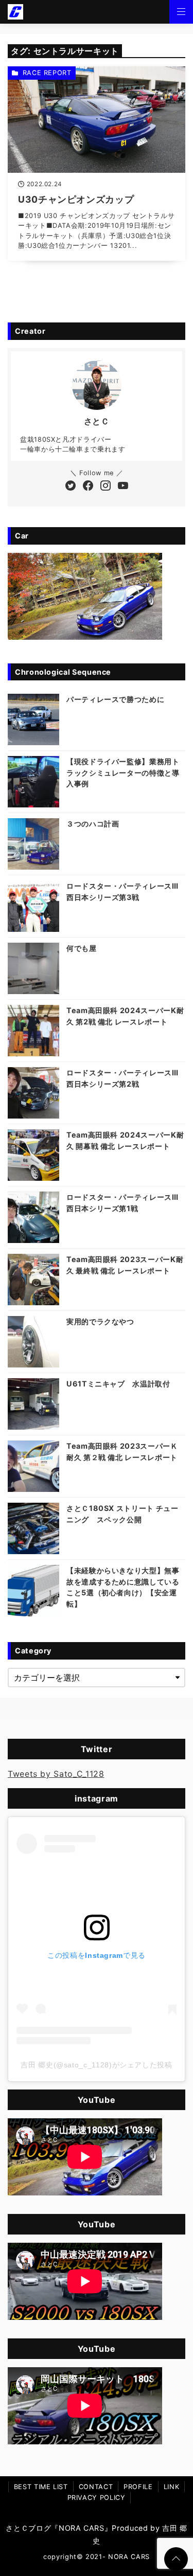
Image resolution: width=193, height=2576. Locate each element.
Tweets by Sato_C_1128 (56, 1774)
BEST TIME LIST (41, 2487)
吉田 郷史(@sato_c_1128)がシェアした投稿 (96, 2065)
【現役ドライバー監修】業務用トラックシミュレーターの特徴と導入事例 (123, 772)
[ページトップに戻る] (176, 2559)
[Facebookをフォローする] (88, 487)
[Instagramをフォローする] (106, 487)
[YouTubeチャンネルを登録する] (123, 487)
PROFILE (138, 2487)
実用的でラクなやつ (100, 1321)
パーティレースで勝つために (115, 699)
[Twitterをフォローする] (71, 487)
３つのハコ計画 (93, 824)
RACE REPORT (47, 73)
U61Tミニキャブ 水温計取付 (118, 1384)
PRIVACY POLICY (97, 2498)
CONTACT (96, 2487)
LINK (172, 2487)
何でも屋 (82, 948)
